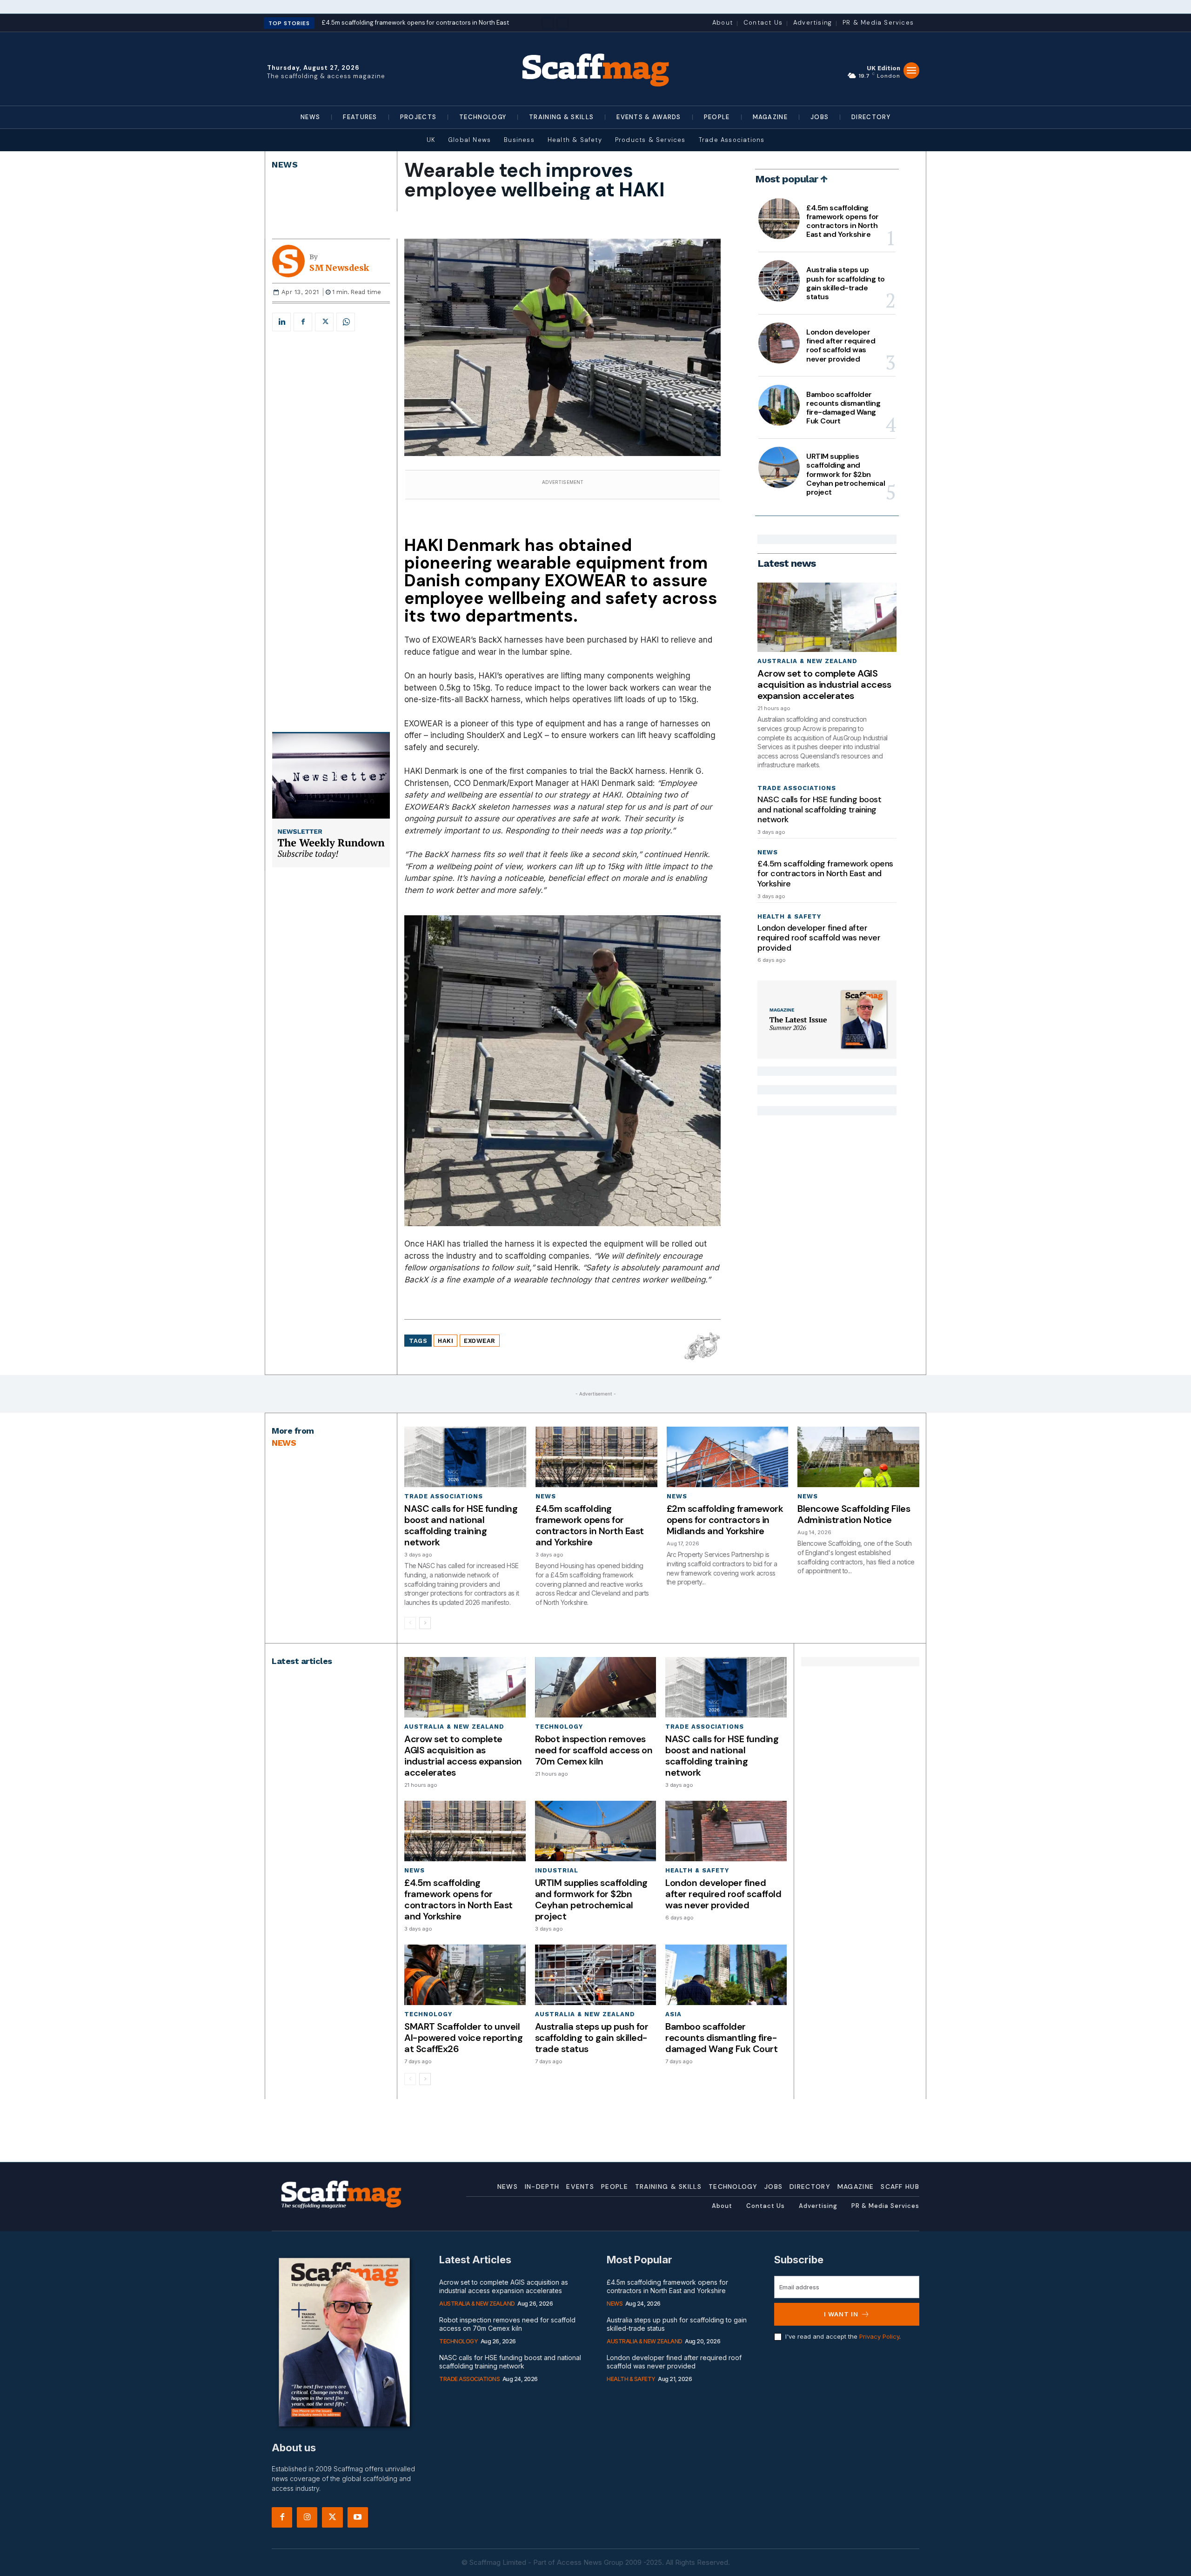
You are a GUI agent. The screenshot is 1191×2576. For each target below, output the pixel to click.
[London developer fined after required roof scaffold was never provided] (779, 343)
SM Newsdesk (339, 268)
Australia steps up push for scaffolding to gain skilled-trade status (846, 283)
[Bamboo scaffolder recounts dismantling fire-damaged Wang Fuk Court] (779, 405)
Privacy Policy (879, 2336)
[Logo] (595, 69)
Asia (673, 2014)
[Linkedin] (281, 322)
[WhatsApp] (346, 322)
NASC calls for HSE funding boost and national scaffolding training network (819, 809)
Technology (559, 1727)
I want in (841, 2314)
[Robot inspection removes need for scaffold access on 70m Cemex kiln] (595, 1687)
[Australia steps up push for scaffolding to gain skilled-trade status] (779, 281)
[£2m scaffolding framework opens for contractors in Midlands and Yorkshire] (728, 1457)
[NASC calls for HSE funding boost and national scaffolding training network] (465, 1457)
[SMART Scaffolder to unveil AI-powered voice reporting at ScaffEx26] (465, 1975)
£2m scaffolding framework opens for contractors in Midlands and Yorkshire (725, 1520)
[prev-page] (410, 1623)
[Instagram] (307, 2517)
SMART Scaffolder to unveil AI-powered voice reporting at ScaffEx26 (463, 2038)
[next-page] (425, 1623)
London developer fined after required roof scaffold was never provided (841, 345)
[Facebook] (303, 322)
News (285, 164)
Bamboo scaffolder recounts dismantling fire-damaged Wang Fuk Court (843, 408)
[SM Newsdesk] (291, 261)
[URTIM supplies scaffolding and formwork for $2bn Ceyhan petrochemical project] (779, 467)
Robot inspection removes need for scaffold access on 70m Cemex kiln (594, 1750)
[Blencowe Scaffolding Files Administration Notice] (858, 1457)
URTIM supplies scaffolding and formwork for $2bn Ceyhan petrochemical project (846, 474)
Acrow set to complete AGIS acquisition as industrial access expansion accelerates (824, 684)
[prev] (548, 23)
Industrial (557, 1870)
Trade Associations (797, 788)
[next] (563, 23)
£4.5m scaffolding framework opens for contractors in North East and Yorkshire (843, 221)
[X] (324, 322)
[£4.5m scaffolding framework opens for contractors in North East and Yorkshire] (779, 219)
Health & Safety (789, 916)
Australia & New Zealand (807, 661)
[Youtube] (358, 2517)
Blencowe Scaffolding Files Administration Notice (854, 1514)
